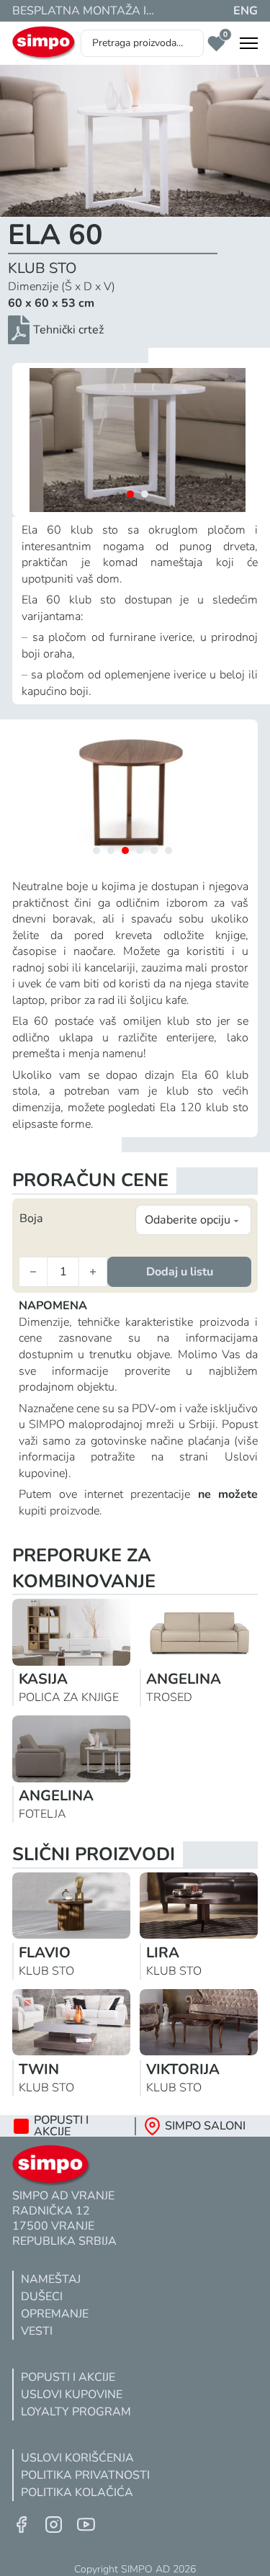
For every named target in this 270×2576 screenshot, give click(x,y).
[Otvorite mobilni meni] (249, 43)
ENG (246, 11)
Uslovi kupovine (72, 2395)
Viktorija (183, 2069)
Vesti (37, 2331)
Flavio (45, 1953)
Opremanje (55, 2314)
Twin (39, 2069)
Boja (31, 1219)
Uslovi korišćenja (77, 2458)
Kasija (43, 1679)
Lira (163, 1953)
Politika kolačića (77, 2492)
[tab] (130, 494)
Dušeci (42, 2297)
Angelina (184, 1679)
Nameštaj (51, 2279)
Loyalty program (76, 2412)
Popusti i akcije (68, 2377)
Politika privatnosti (85, 2475)
